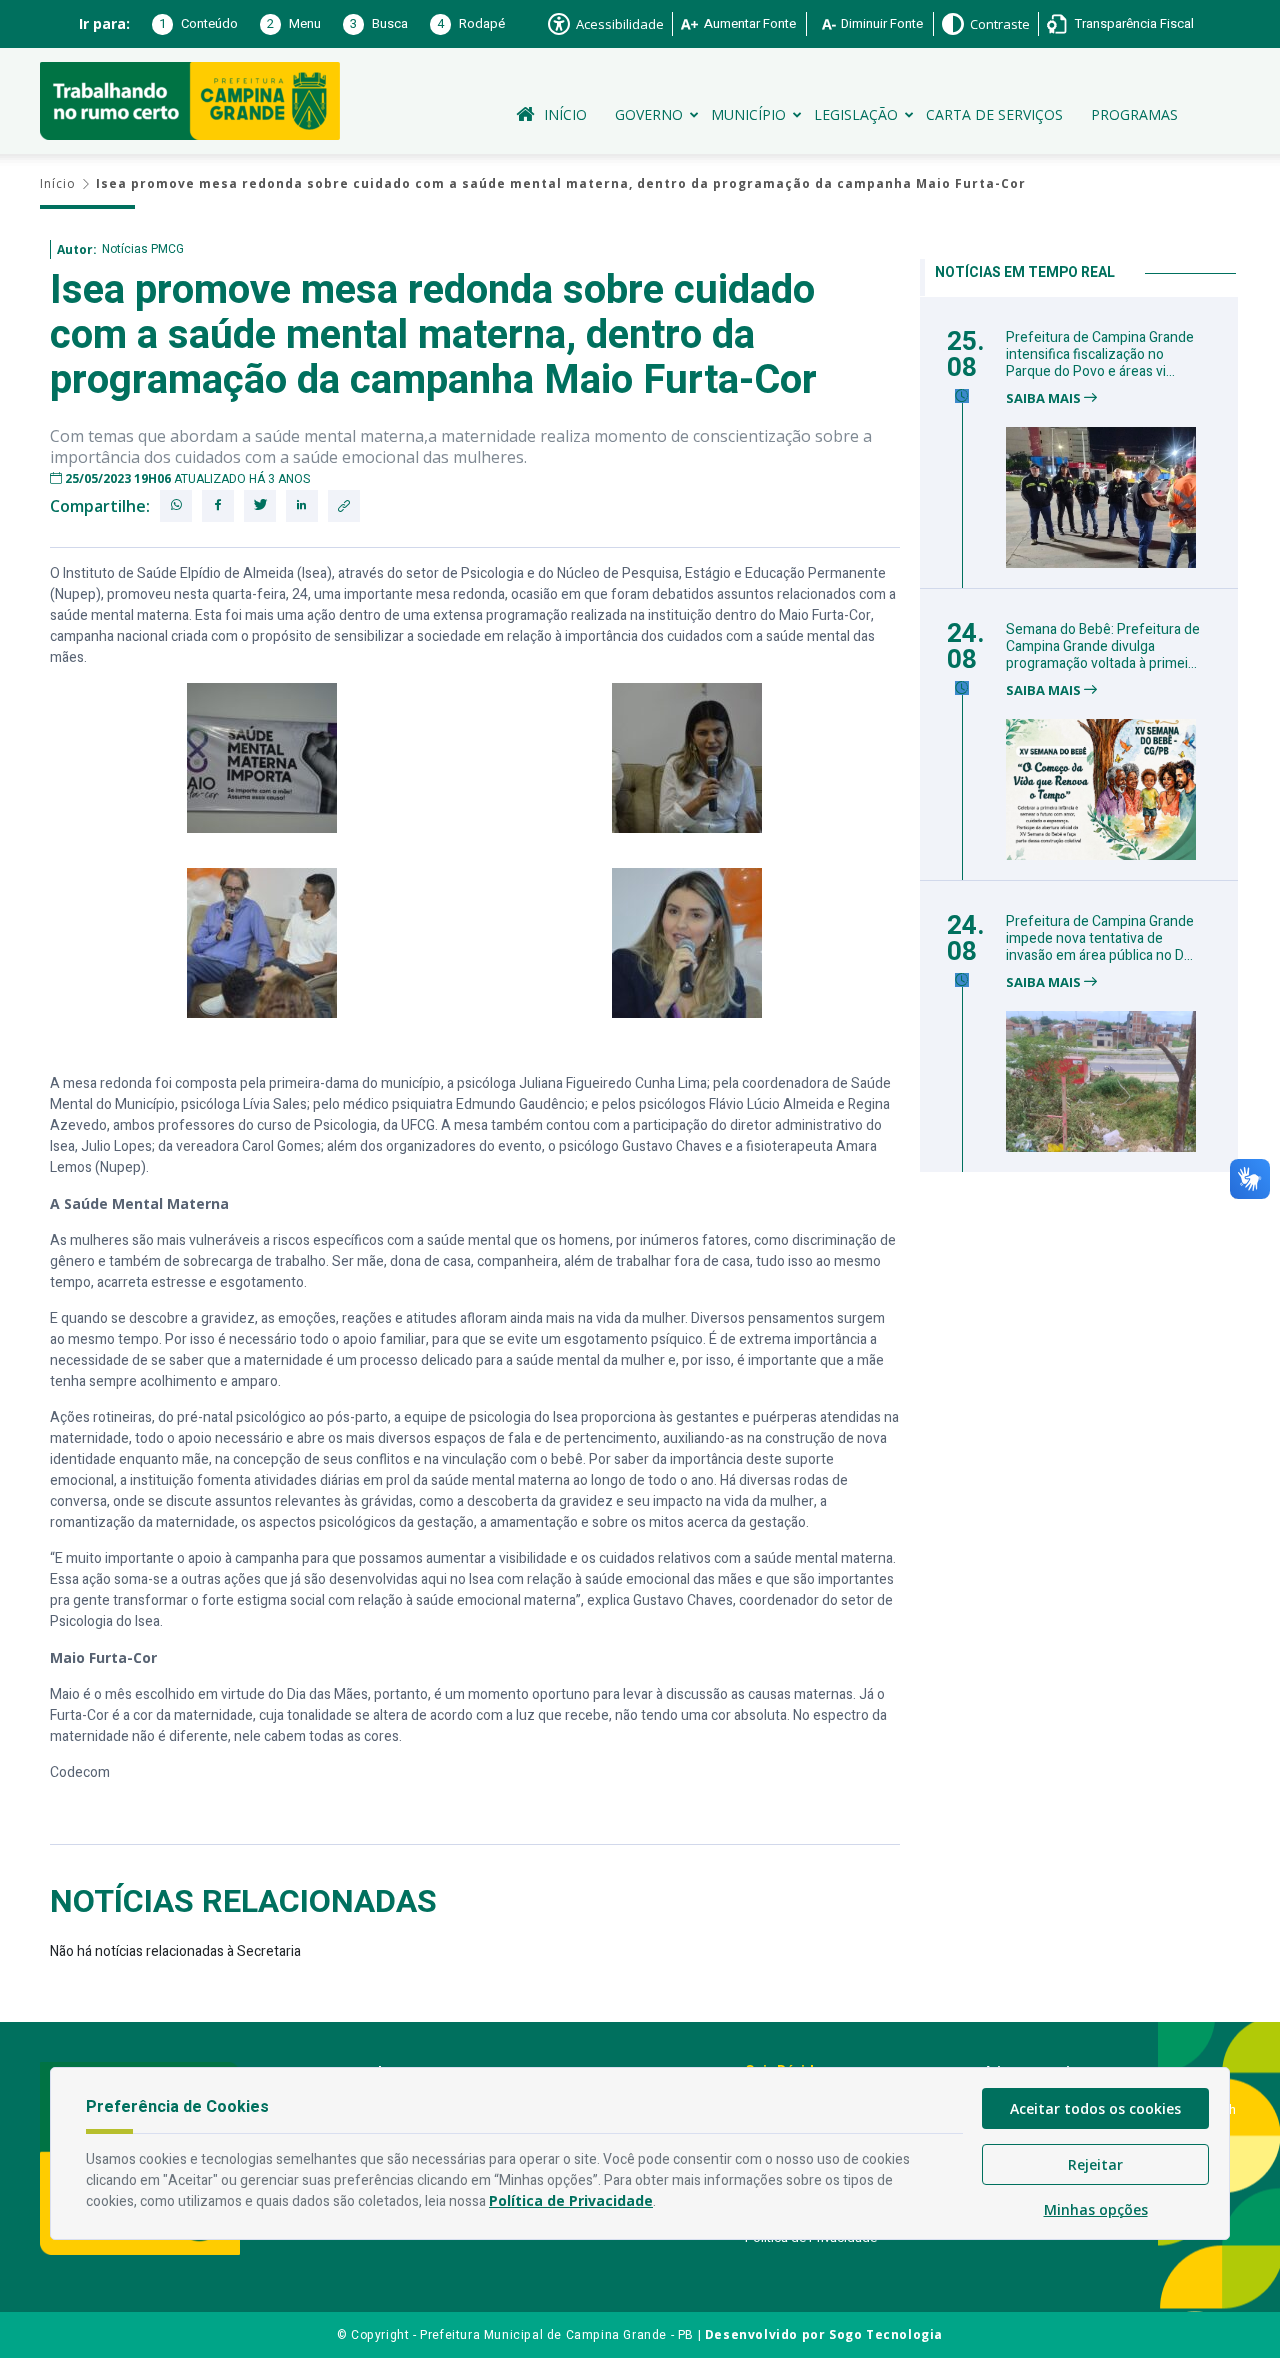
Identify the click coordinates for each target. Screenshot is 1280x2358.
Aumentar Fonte (750, 23)
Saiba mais (1045, 398)
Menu (294, 23)
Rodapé (471, 23)
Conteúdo (198, 23)
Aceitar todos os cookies (1095, 2108)
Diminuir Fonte (882, 23)
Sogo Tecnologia (886, 2334)
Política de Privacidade (571, 2200)
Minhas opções (1096, 2209)
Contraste (1000, 24)
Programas (1134, 114)
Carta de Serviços (994, 114)
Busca (379, 23)
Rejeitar (1095, 2164)
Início (565, 114)
